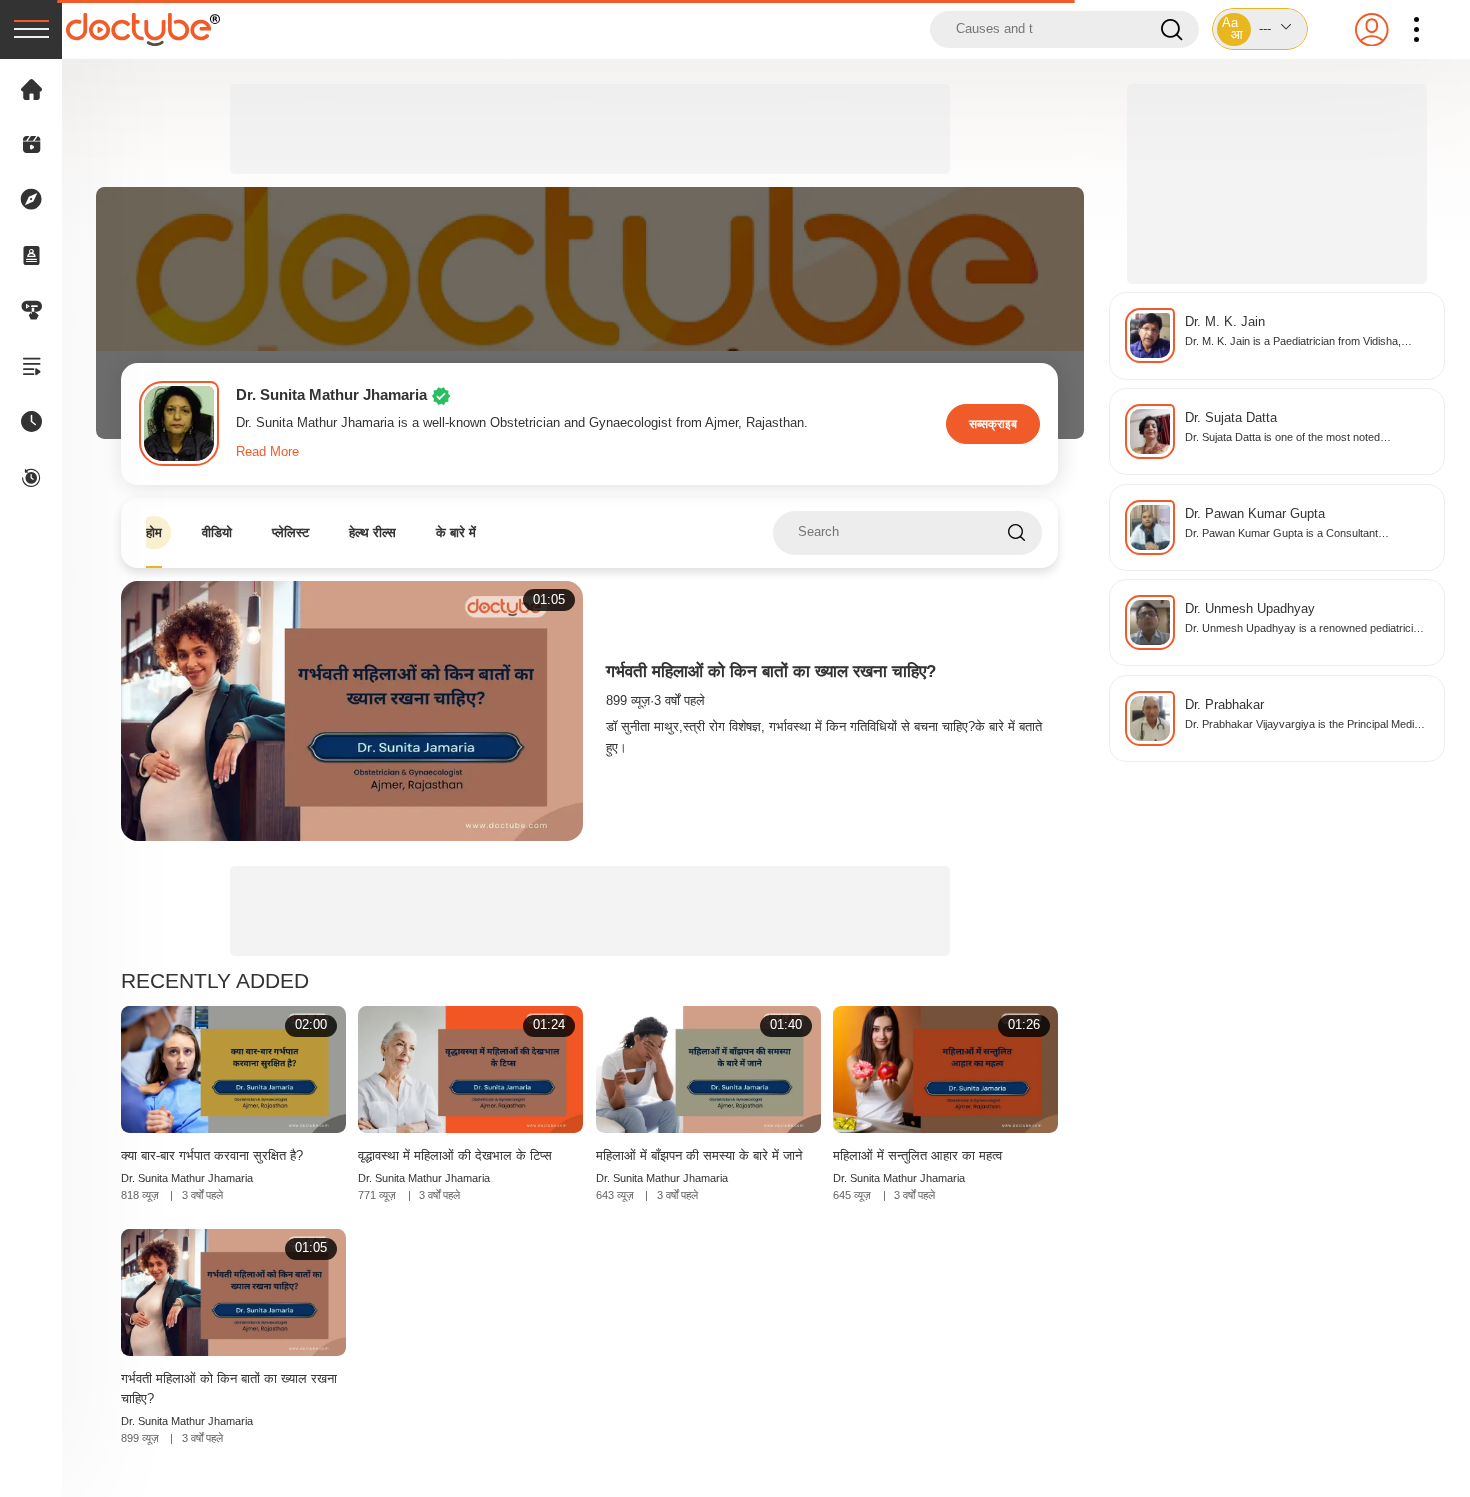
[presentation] (31, 29)
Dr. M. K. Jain (1225, 322)
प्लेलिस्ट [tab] (290, 532)
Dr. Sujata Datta (1231, 418)
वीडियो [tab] (217, 532)
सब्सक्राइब (993, 423)
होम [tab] (154, 532)
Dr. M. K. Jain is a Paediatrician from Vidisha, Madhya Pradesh (1293, 342)
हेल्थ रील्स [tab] (372, 532)
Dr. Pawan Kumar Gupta (1255, 514)
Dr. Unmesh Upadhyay (1250, 609)
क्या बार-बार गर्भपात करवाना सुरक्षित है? (212, 1155)
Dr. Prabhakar (1224, 705)
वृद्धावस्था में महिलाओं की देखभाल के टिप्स (455, 1155)
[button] (1260, 29)
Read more (267, 452)
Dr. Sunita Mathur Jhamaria (187, 1178)
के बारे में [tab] (456, 532)
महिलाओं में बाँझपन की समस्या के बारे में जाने (699, 1155)
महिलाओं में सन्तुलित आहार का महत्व (917, 1155)
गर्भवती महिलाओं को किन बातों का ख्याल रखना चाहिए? (771, 671)
